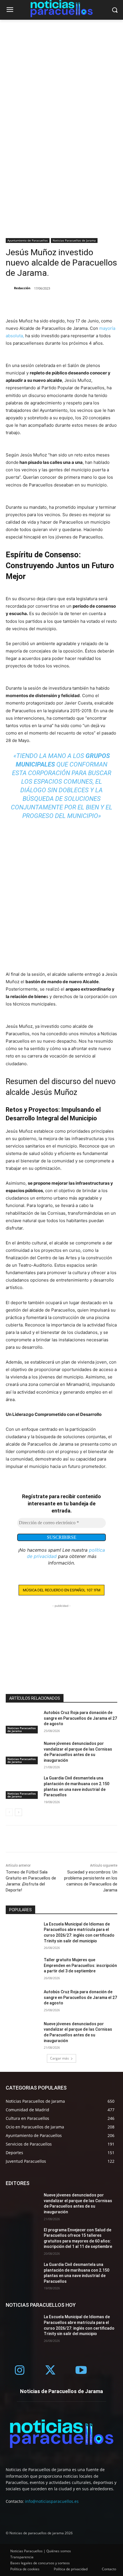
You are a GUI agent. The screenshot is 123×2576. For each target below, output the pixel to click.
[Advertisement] (61, 84)
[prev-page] (9, 1812)
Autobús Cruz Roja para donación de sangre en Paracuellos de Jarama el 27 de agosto (80, 1718)
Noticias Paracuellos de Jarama (74, 240)
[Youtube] (81, 2371)
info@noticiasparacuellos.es (52, 2501)
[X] (25, 303)
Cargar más (59, 2058)
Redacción (22, 288)
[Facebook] (11, 303)
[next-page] (18, 1812)
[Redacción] (9, 288)
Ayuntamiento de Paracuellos (28, 240)
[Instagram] (20, 2371)
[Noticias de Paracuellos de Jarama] (61, 2434)
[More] (38, 303)
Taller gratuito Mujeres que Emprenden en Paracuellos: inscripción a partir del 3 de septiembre (80, 1965)
